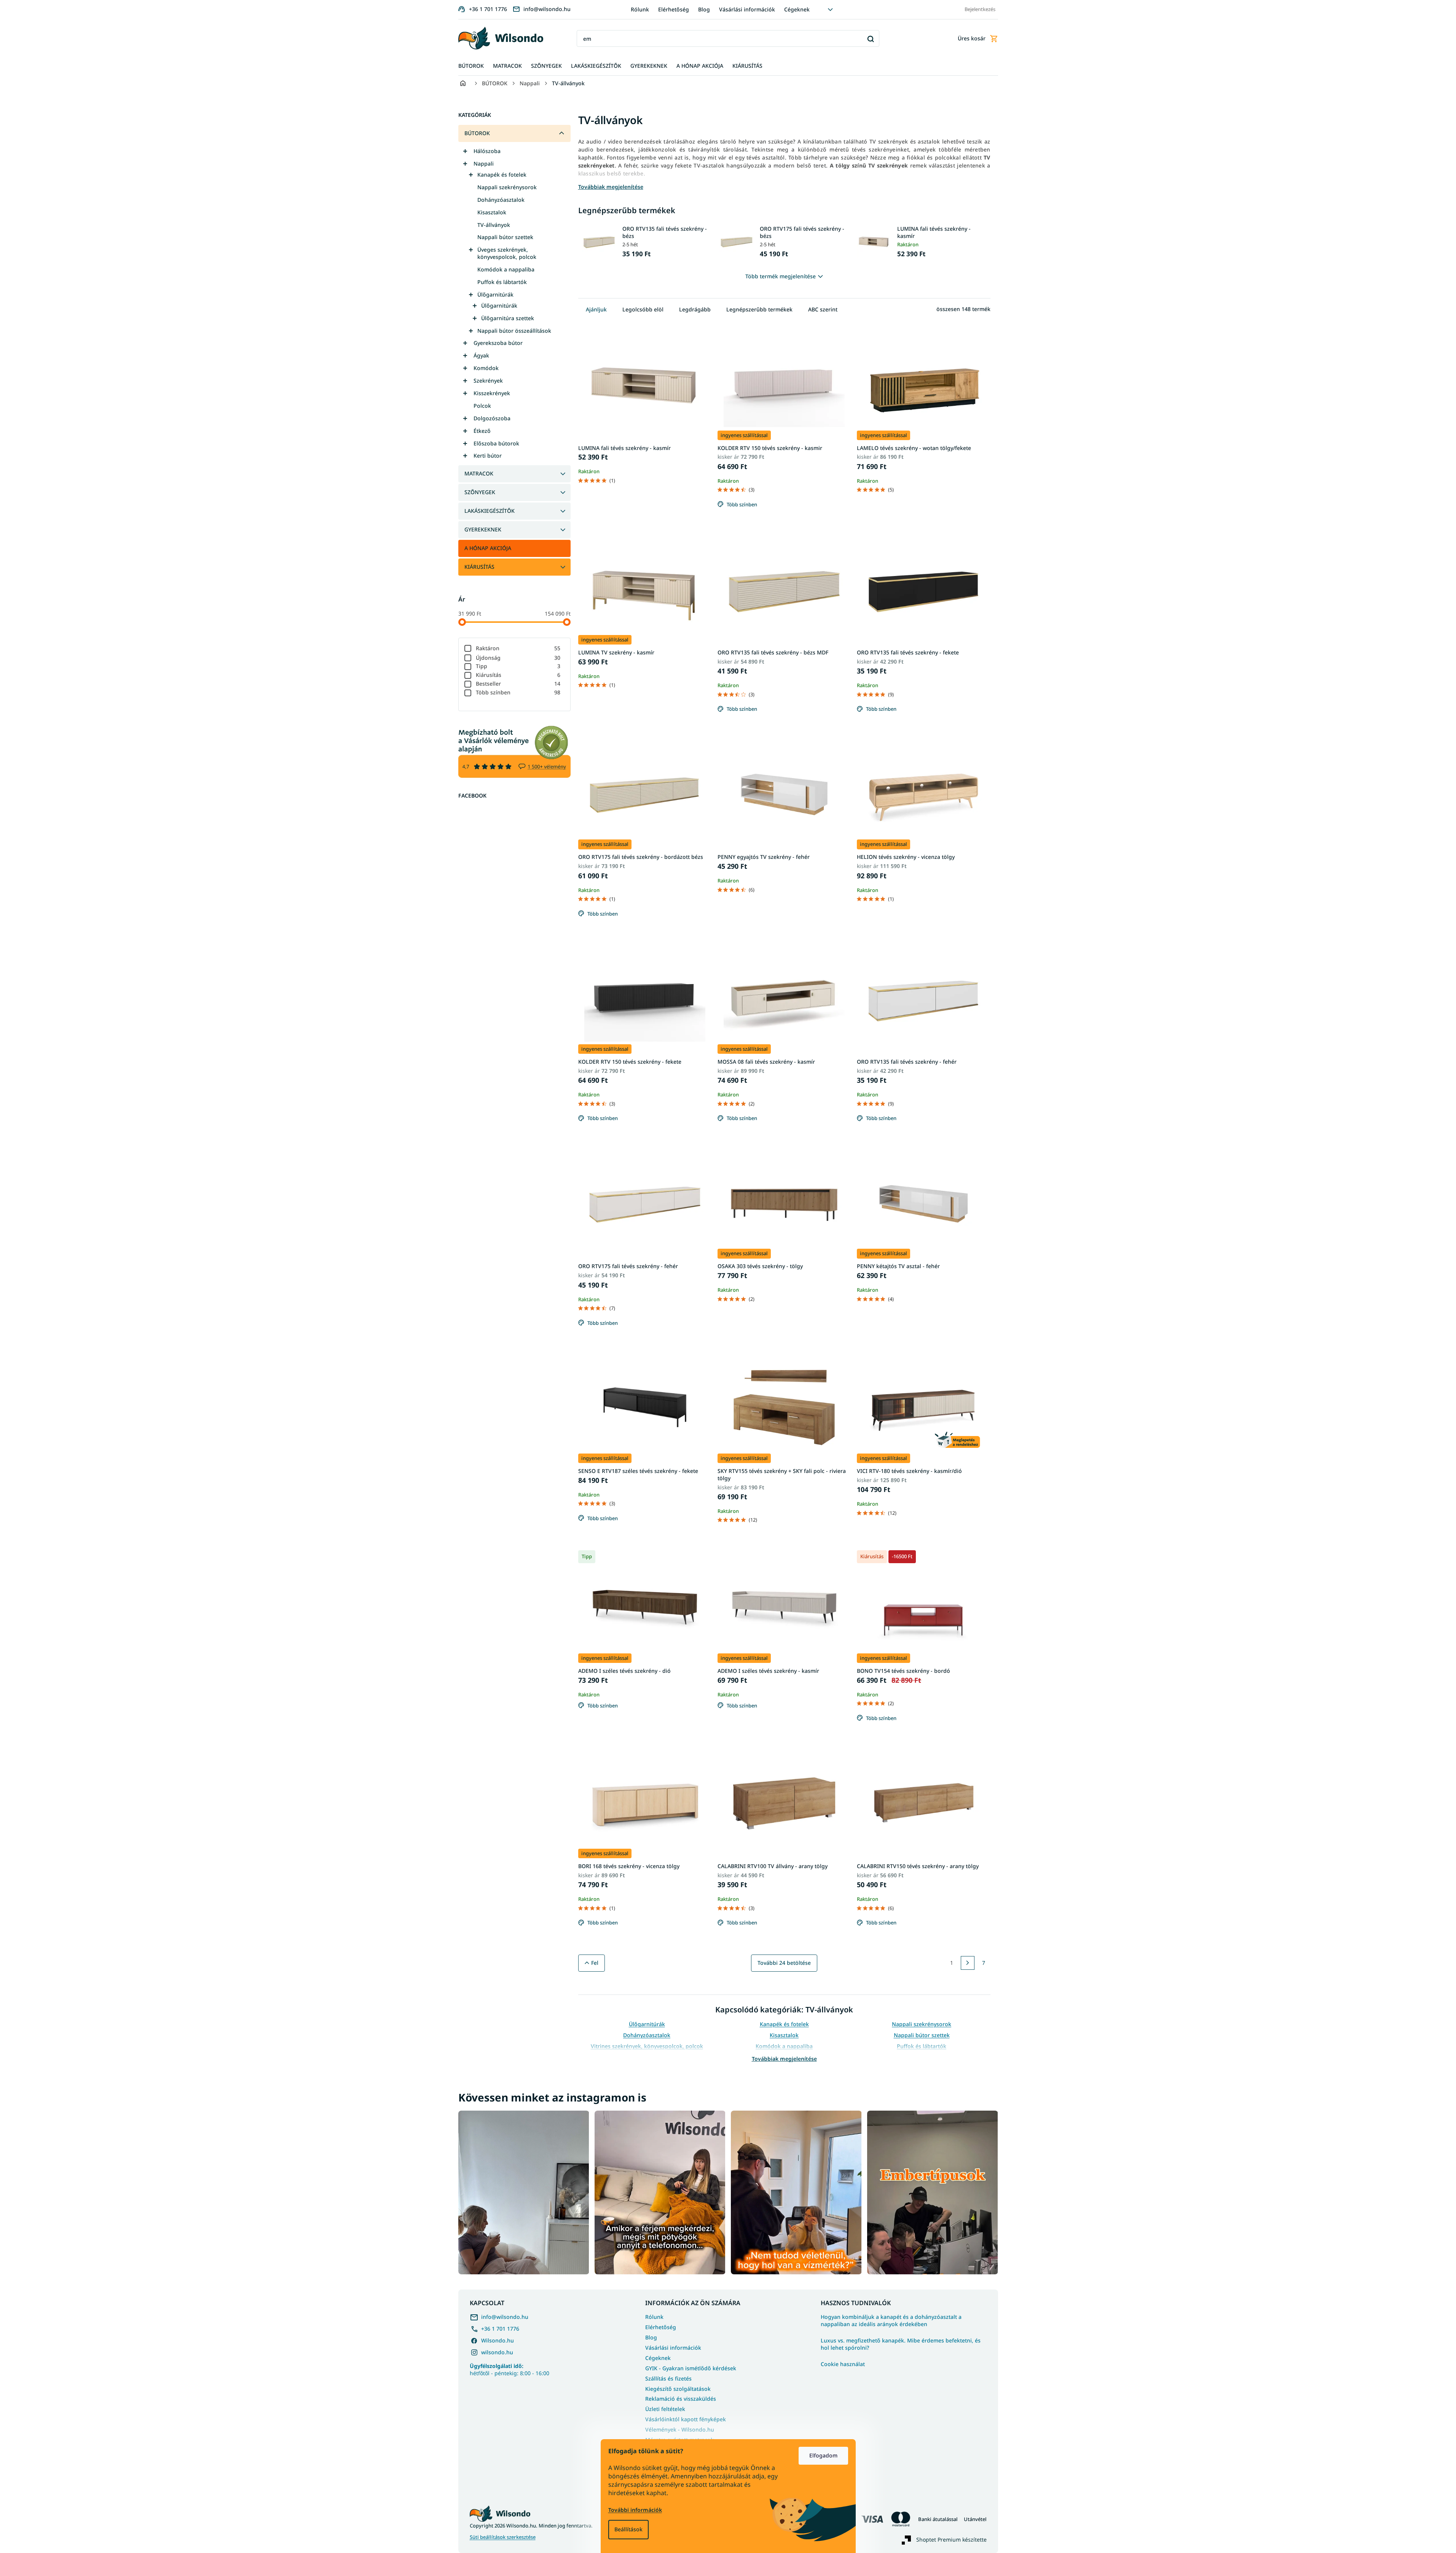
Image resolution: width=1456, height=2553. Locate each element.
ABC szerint (823, 309)
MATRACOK (479, 473)
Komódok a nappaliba (506, 269)
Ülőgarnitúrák (495, 294)
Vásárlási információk (747, 9)
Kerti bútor (488, 456)
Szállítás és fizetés (668, 2378)
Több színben (518, 692)
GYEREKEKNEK (483, 529)
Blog (704, 9)
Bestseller (518, 684)
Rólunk (640, 9)
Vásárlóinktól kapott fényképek (686, 2419)
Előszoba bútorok (496, 443)
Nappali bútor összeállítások (514, 331)
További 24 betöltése (784, 1963)
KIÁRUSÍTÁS (479, 567)
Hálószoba (487, 151)
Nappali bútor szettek (505, 237)
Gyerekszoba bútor (498, 343)
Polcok (482, 406)
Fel (595, 1963)
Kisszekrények (492, 393)
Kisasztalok (492, 212)
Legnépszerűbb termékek (759, 309)
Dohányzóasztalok (501, 200)
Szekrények (488, 381)
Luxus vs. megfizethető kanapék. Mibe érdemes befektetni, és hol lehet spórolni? (901, 2344)
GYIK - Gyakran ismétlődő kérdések (691, 2368)
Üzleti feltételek (665, 2409)
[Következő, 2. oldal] (968, 1963)
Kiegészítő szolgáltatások (678, 2389)
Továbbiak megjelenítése (784, 2059)
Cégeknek (797, 9)
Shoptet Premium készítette (951, 2539)
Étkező (482, 431)
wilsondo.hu (497, 2352)
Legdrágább (695, 309)
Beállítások (628, 2529)
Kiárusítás (518, 675)
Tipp (518, 666)
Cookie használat (843, 2364)
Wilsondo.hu (498, 2340)
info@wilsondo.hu (505, 2317)
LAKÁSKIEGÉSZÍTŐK (490, 511)
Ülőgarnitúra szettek (508, 318)
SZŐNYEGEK (480, 492)
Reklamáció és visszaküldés (681, 2399)
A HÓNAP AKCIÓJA (488, 548)
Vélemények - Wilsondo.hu (680, 2429)
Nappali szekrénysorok (507, 187)
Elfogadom (823, 2455)
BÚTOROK (477, 133)
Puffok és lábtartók (502, 282)
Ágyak (481, 355)
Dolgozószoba (492, 418)
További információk (635, 2510)
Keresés (871, 39)
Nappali (484, 164)
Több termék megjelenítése (781, 276)
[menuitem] (471, 66)
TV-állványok (494, 225)
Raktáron (518, 648)
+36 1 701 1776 (500, 2329)
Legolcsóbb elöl (643, 309)
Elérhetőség (674, 9)
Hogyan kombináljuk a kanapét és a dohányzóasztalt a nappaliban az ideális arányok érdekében (891, 2321)
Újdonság (518, 658)
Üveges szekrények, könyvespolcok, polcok (507, 253)
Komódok (486, 368)
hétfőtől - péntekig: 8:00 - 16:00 (510, 2370)
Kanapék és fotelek (502, 175)
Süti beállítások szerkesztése (503, 2537)
